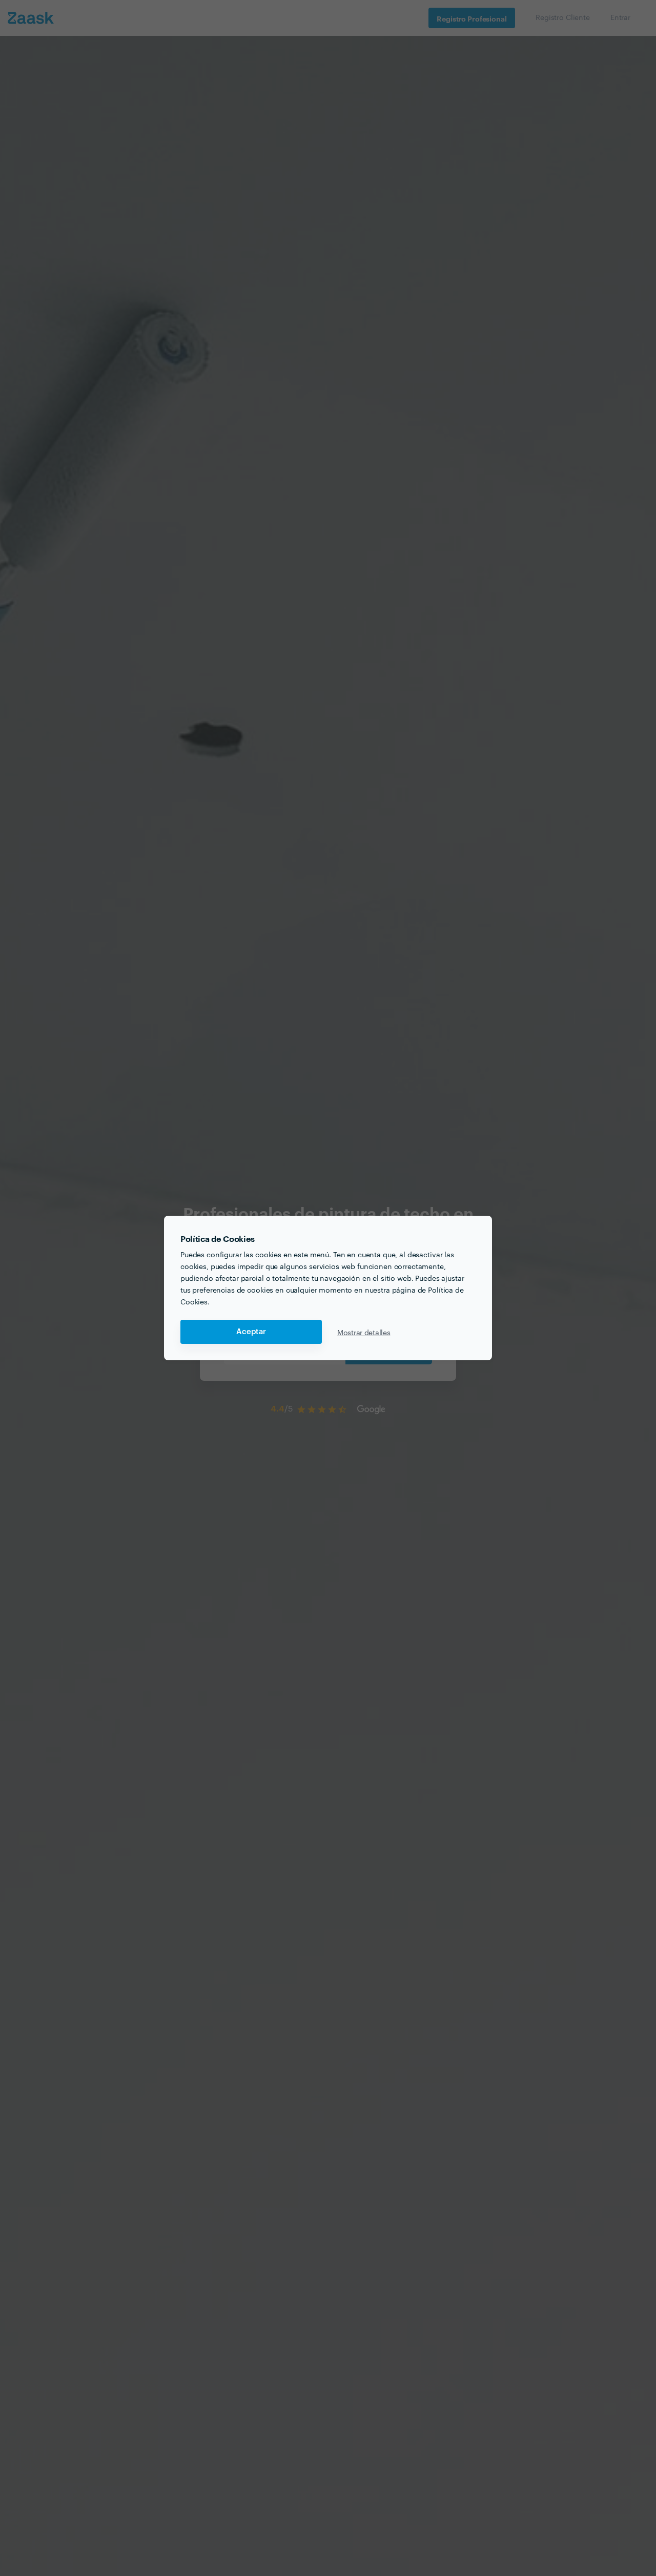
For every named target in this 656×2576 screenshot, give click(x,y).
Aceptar (251, 1332)
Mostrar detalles (364, 1332)
